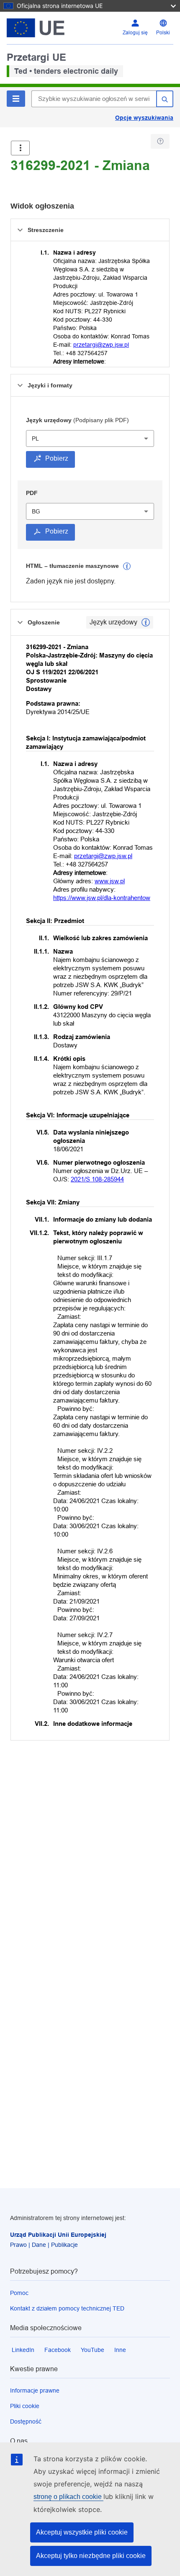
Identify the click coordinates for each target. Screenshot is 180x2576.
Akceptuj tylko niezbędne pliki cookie (91, 2556)
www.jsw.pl (110, 881)
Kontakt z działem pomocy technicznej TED (67, 2308)
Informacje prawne (35, 2390)
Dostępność (26, 2421)
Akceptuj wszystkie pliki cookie (82, 2532)
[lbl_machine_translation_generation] (127, 566)
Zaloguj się (135, 33)
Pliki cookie (25, 2406)
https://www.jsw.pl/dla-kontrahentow (102, 898)
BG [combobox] (36, 511)
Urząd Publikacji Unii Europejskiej (58, 2235)
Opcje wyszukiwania (144, 118)
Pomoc (19, 2293)
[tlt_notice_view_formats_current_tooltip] (146, 622)
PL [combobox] (35, 438)
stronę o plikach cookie (68, 2497)
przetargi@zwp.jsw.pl (101, 345)
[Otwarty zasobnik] (20, 148)
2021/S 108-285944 (97, 1179)
